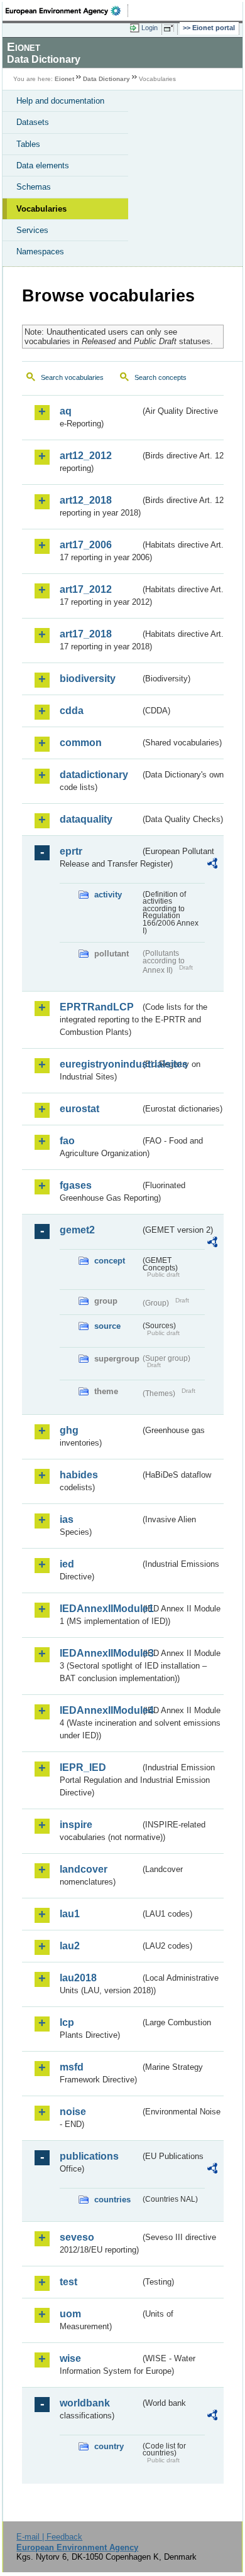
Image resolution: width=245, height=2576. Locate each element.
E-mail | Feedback (49, 2537)
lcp (67, 2022)
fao (67, 1141)
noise (73, 2112)
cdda (72, 711)
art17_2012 (86, 589)
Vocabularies (41, 209)
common (81, 743)
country (109, 2446)
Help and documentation (60, 101)
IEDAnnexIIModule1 (100, 1609)
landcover (84, 1869)
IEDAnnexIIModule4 (100, 1710)
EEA (67, 11)
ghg (69, 1430)
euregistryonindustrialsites (100, 1064)
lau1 (70, 1914)
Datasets (33, 122)
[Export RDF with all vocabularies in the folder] (212, 865)
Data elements (43, 165)
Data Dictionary (106, 79)
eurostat (79, 1109)
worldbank (85, 2403)
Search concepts (161, 377)
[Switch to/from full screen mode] (171, 28)
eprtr (71, 851)
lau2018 (78, 1978)
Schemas (34, 187)
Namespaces (40, 252)
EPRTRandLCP (97, 1007)
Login (150, 28)
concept (110, 1261)
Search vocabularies (72, 377)
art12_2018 (86, 500)
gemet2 (77, 1230)
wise (70, 2358)
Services (32, 230)
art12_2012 (86, 456)
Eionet (64, 79)
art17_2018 (86, 634)
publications (89, 2156)
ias (67, 1519)
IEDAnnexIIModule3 (100, 1653)
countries (112, 2200)
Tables (28, 144)
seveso (77, 2237)
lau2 (70, 1946)
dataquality (86, 819)
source (107, 1326)
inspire (76, 1825)
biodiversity (88, 679)
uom (70, 2314)
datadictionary (94, 775)
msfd (72, 2067)
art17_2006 (86, 545)
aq (66, 411)
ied (67, 1564)
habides (79, 1475)
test (68, 2282)
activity (108, 895)
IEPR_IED (83, 1767)
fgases (76, 1185)
